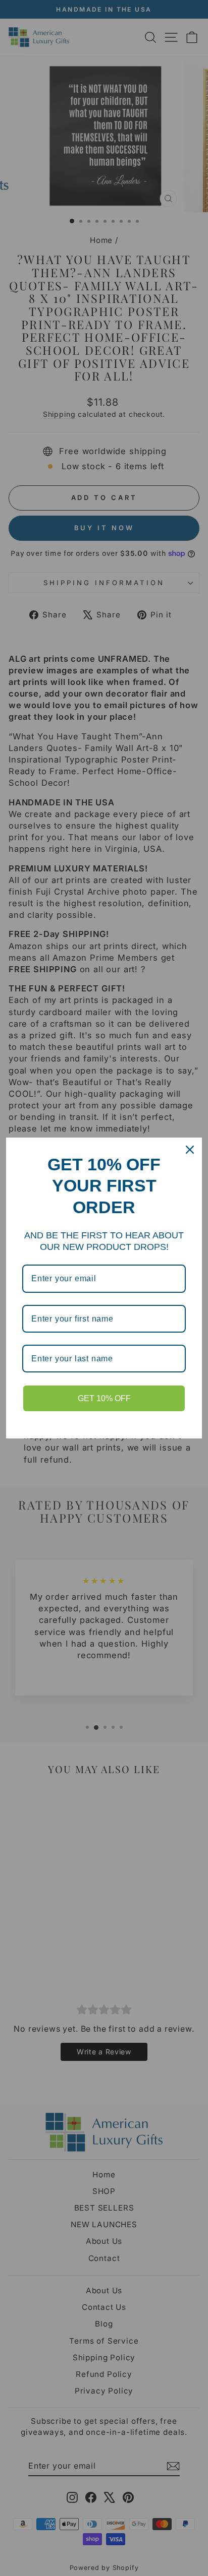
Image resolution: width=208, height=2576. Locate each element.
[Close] (190, 1150)
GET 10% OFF (104, 1398)
